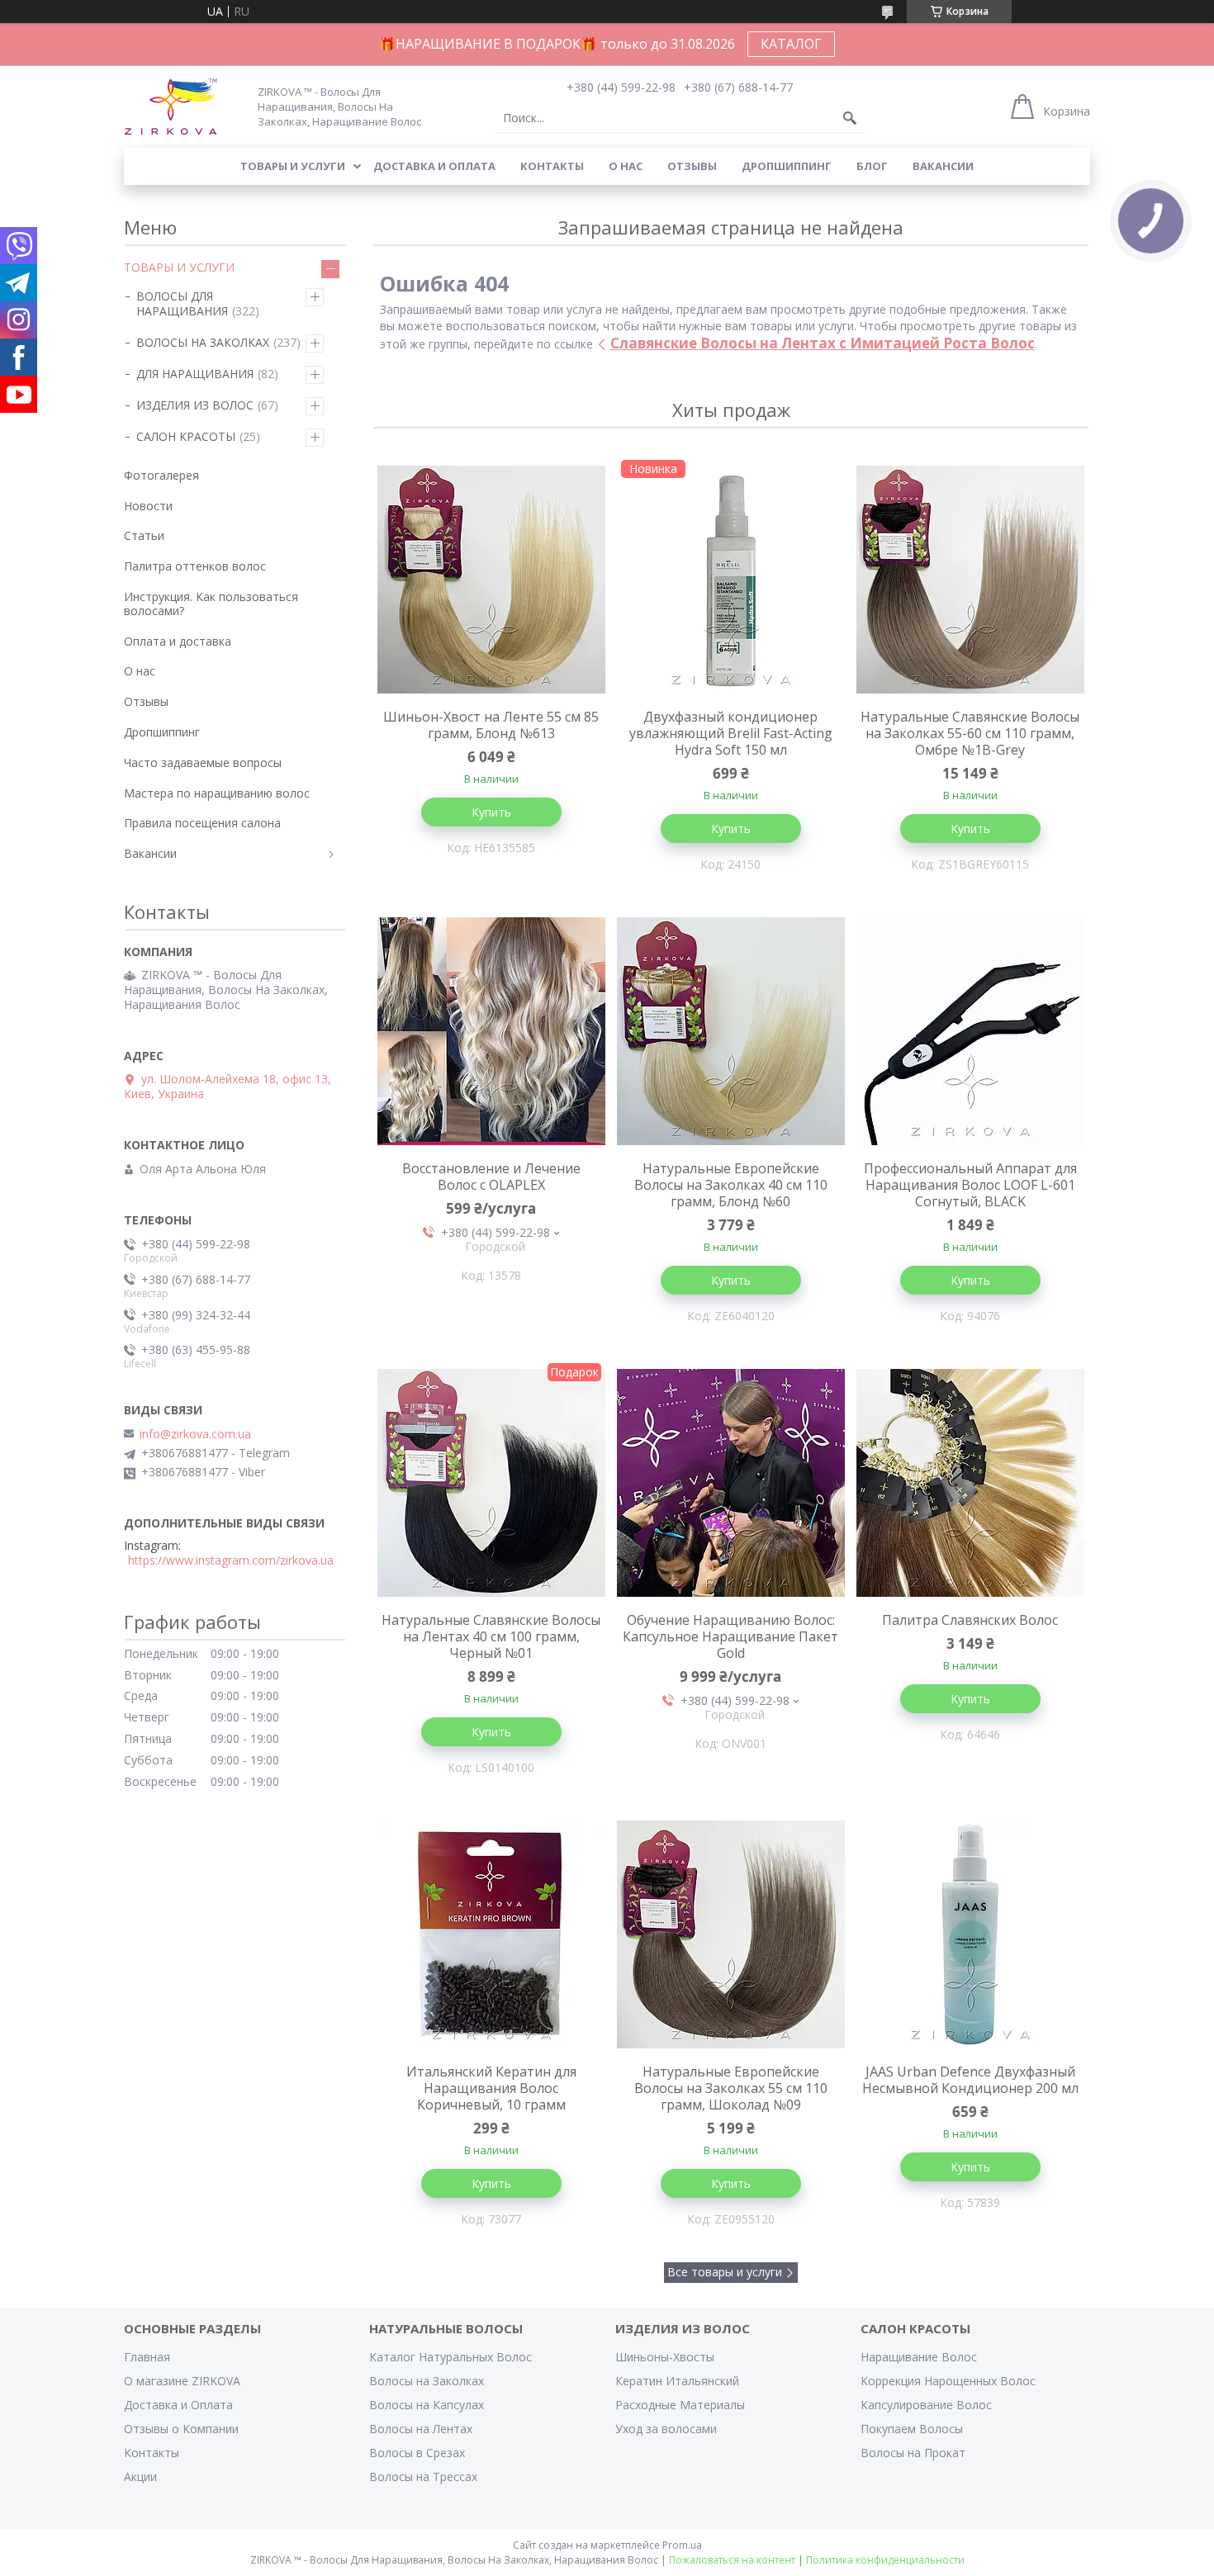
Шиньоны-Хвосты (665, 2357)
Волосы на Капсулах (427, 2405)
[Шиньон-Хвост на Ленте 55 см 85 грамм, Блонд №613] (491, 580)
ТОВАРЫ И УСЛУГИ (179, 267)
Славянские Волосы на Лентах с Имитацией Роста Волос (823, 343)
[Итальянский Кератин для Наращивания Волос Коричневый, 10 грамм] (491, 1934)
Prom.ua (682, 2545)
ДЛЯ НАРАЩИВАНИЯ (195, 374)
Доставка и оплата (434, 166)
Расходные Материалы (680, 2405)
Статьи (144, 535)
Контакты (552, 166)
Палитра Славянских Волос (970, 1620)
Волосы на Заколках (427, 2381)
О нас (626, 166)
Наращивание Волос (919, 2357)
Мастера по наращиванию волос (217, 793)
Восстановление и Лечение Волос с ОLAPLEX (491, 1177)
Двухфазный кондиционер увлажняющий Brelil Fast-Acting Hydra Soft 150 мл (731, 733)
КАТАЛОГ (791, 44)
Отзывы (692, 166)
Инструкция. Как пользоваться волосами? (211, 604)
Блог (872, 166)
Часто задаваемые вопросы (203, 762)
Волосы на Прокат (913, 2453)
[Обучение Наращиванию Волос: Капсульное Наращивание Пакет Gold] (731, 1483)
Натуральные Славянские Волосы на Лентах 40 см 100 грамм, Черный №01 (491, 1636)
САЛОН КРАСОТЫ (186, 436)
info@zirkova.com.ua (195, 1434)
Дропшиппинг (787, 166)
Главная (147, 2357)
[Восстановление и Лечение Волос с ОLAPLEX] (491, 1031)
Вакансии (943, 166)
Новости (148, 506)
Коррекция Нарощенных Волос (948, 2381)
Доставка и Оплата (178, 2405)
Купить (491, 812)
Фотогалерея (161, 475)
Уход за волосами (666, 2429)
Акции (140, 2477)
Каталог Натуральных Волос (451, 2357)
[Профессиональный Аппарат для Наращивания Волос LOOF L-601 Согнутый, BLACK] (970, 1031)
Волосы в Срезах (417, 2453)
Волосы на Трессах (423, 2477)
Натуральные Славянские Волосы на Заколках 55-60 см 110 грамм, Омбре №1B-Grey (970, 733)
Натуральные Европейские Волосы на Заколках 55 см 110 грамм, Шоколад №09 (731, 2088)
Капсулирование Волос (926, 2405)
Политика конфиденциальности (885, 2560)
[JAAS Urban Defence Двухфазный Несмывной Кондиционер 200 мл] (970, 1934)
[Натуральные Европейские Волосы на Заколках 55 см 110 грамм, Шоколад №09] (731, 1934)
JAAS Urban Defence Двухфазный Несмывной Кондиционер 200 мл (970, 2080)
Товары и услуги (293, 166)
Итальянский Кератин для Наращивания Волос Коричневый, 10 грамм (491, 2088)
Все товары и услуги (725, 2272)
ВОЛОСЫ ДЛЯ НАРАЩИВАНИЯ (182, 303)
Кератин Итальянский (677, 2381)
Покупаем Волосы (912, 2429)
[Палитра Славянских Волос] (970, 1483)
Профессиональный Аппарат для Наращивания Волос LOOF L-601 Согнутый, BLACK (970, 1185)
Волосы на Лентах (421, 2429)
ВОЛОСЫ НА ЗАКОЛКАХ (203, 342)
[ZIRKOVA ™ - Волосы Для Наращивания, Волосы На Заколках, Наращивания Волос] (181, 106)
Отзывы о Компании (181, 2429)
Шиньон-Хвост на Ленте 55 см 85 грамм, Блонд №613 (491, 725)
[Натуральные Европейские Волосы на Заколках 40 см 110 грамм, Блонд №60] (731, 1031)
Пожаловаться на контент (732, 2560)
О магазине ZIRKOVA (182, 2381)
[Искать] (850, 118)
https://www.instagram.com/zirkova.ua (231, 1560)
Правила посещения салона (202, 823)
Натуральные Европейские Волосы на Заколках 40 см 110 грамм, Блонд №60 (731, 1185)
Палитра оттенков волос (195, 566)
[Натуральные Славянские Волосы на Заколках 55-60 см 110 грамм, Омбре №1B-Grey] (970, 580)
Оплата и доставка (178, 641)
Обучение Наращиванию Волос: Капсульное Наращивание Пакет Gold (730, 1636)
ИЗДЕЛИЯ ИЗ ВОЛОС (195, 405)
